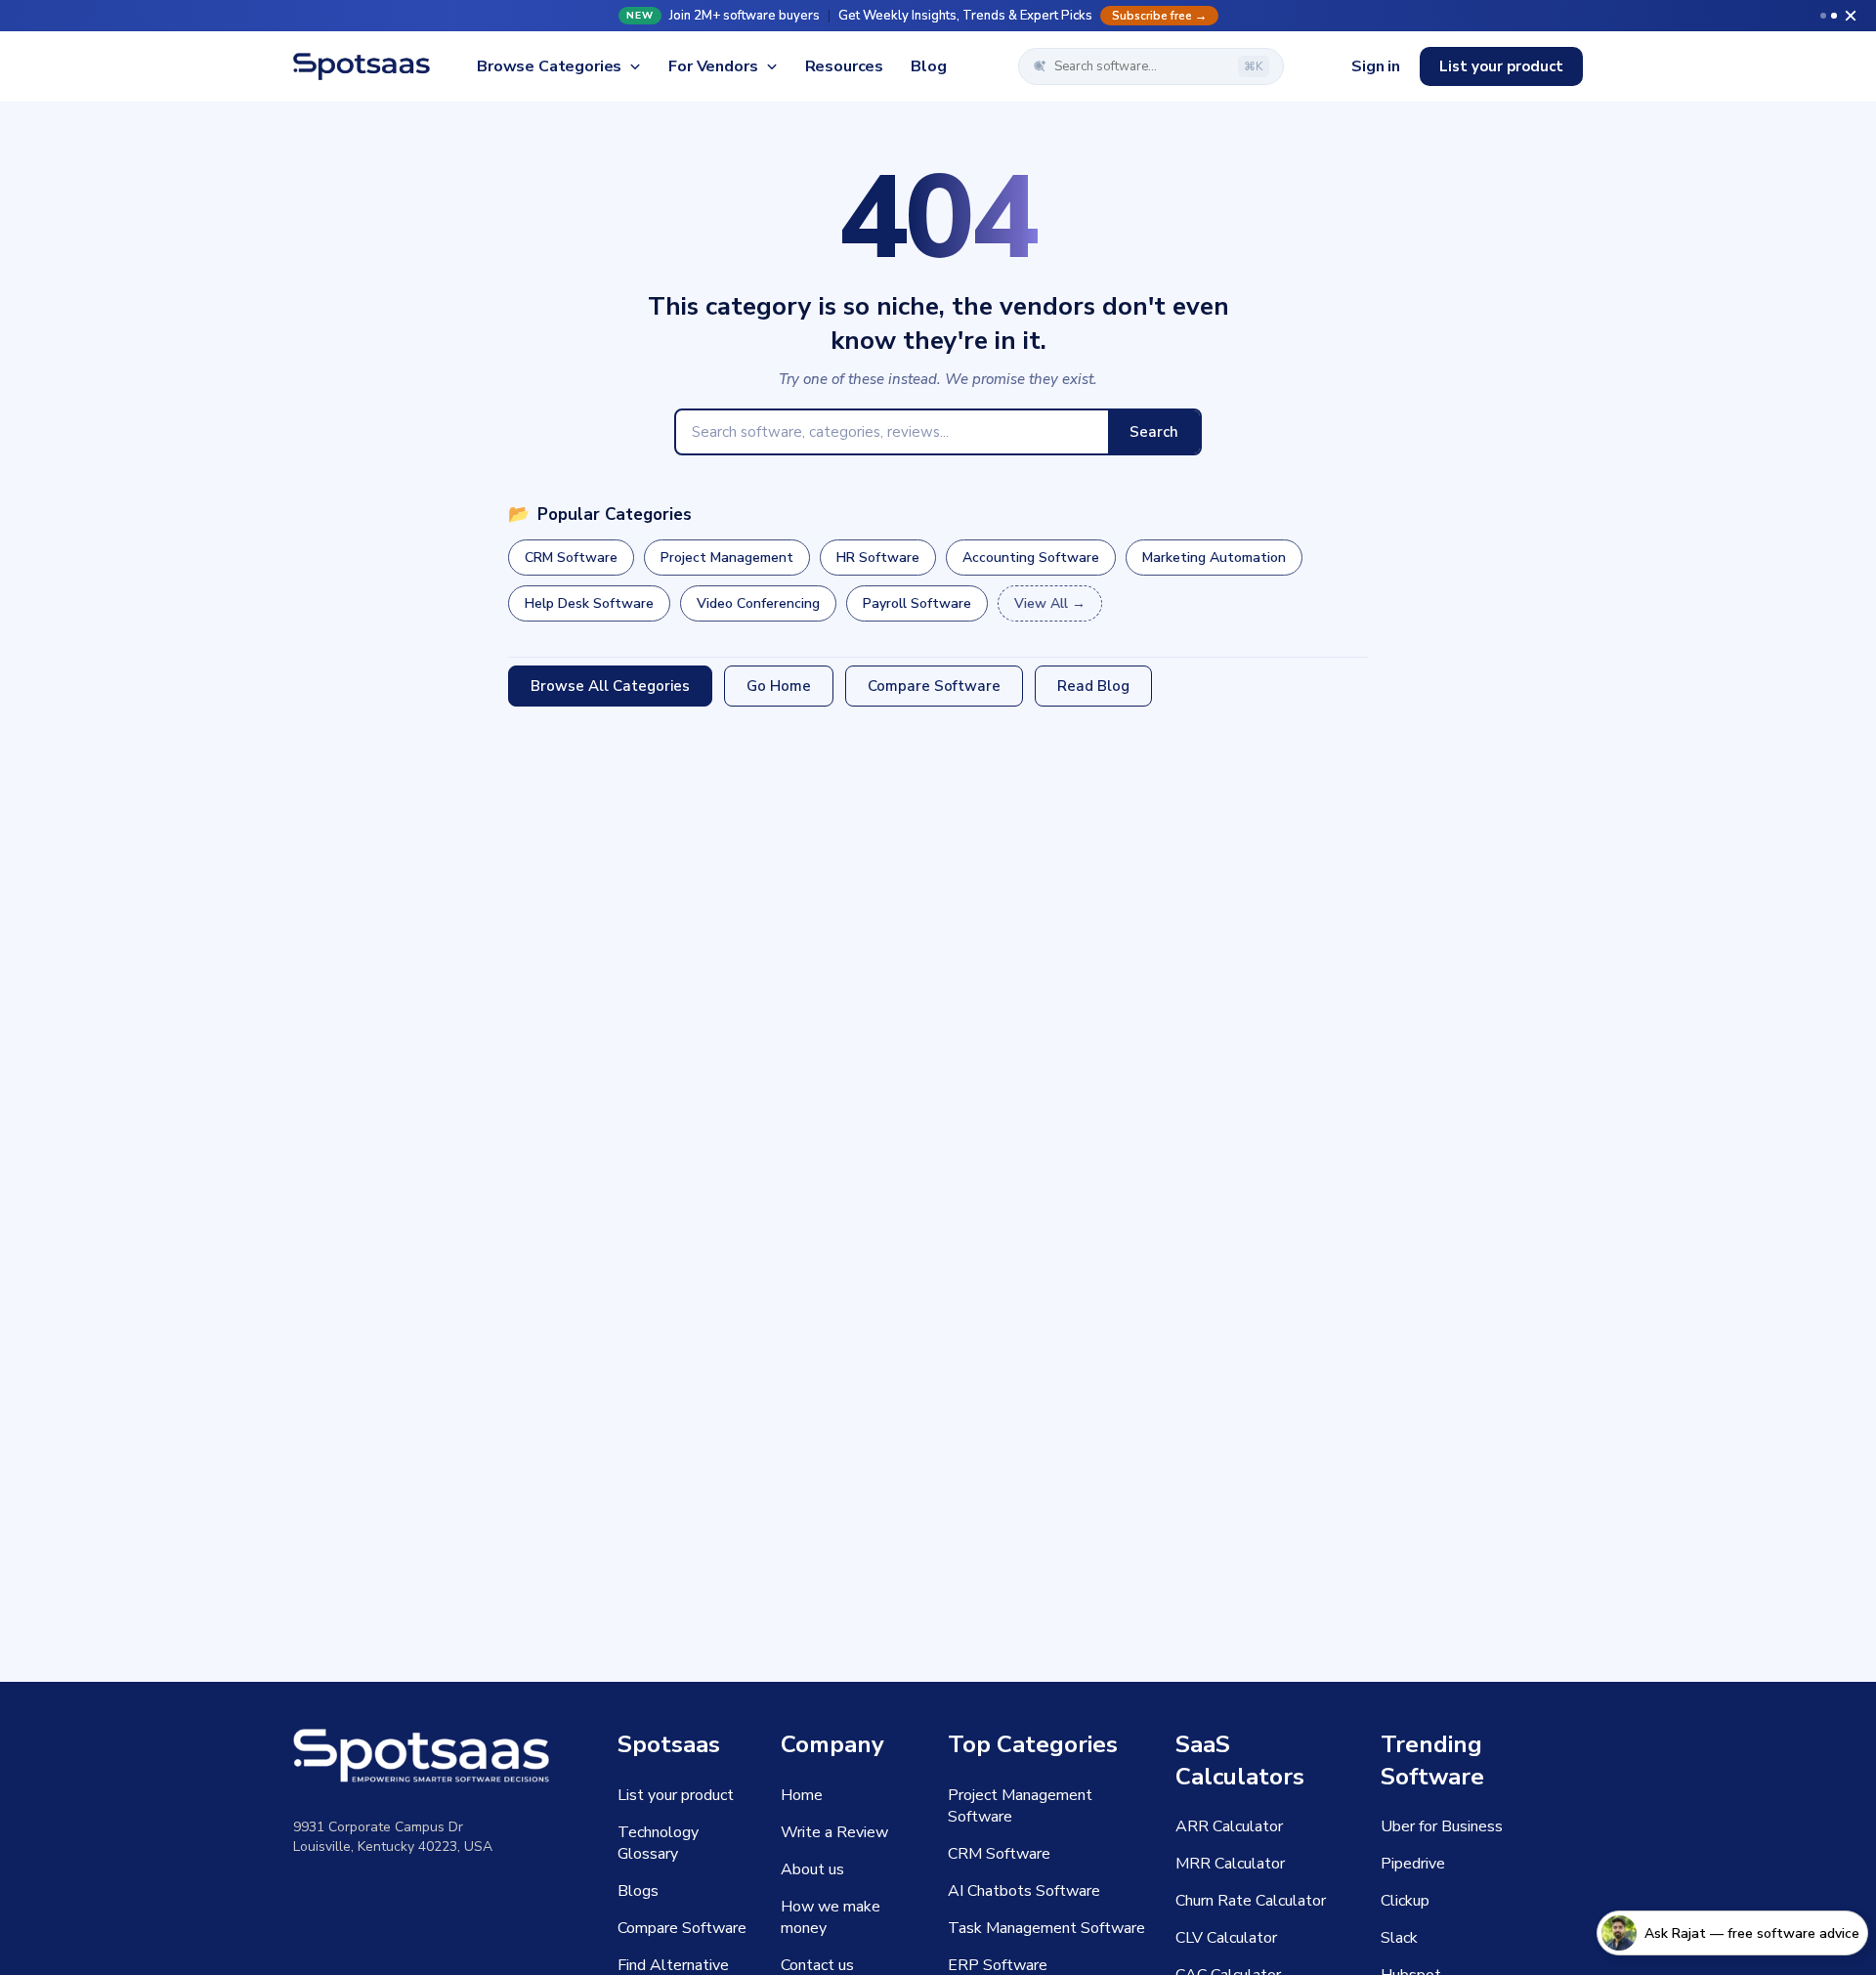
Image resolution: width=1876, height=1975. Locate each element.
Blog (928, 66)
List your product (1501, 66)
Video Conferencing (758, 603)
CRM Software (571, 558)
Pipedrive (1413, 1864)
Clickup (1405, 1901)
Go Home (779, 686)
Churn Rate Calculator (1251, 1901)
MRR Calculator (1230, 1864)
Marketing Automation (1214, 558)
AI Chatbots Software (1024, 1891)
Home (802, 1795)
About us (812, 1869)
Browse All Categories (610, 686)
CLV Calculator (1226, 1938)
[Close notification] (1851, 16)
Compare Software (934, 686)
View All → (1050, 603)
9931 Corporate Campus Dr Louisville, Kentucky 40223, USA (393, 1837)
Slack (1399, 1938)
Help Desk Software (589, 603)
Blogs (638, 1891)
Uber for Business (1442, 1826)
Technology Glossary (658, 1843)
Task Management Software (1046, 1928)
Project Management (727, 558)
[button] (938, 16)
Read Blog (1093, 686)
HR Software (878, 558)
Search (1154, 432)
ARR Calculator (1229, 1826)
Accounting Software (1031, 558)
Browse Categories (549, 66)
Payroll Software (917, 603)
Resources (845, 66)
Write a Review (834, 1832)
